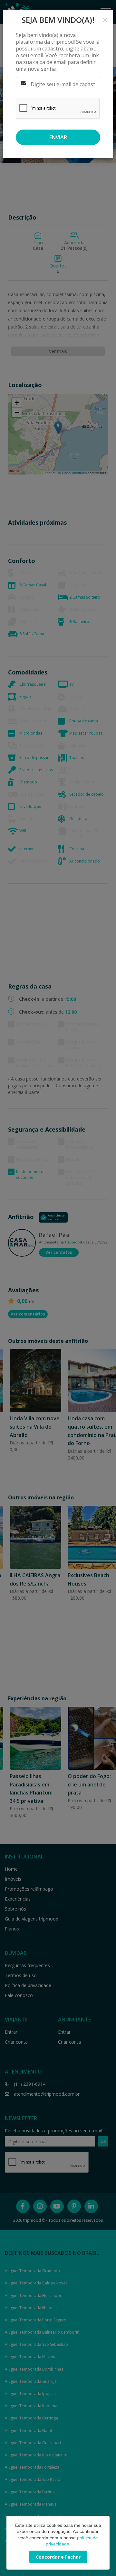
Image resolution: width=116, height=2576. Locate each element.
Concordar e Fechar (58, 2557)
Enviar (58, 137)
